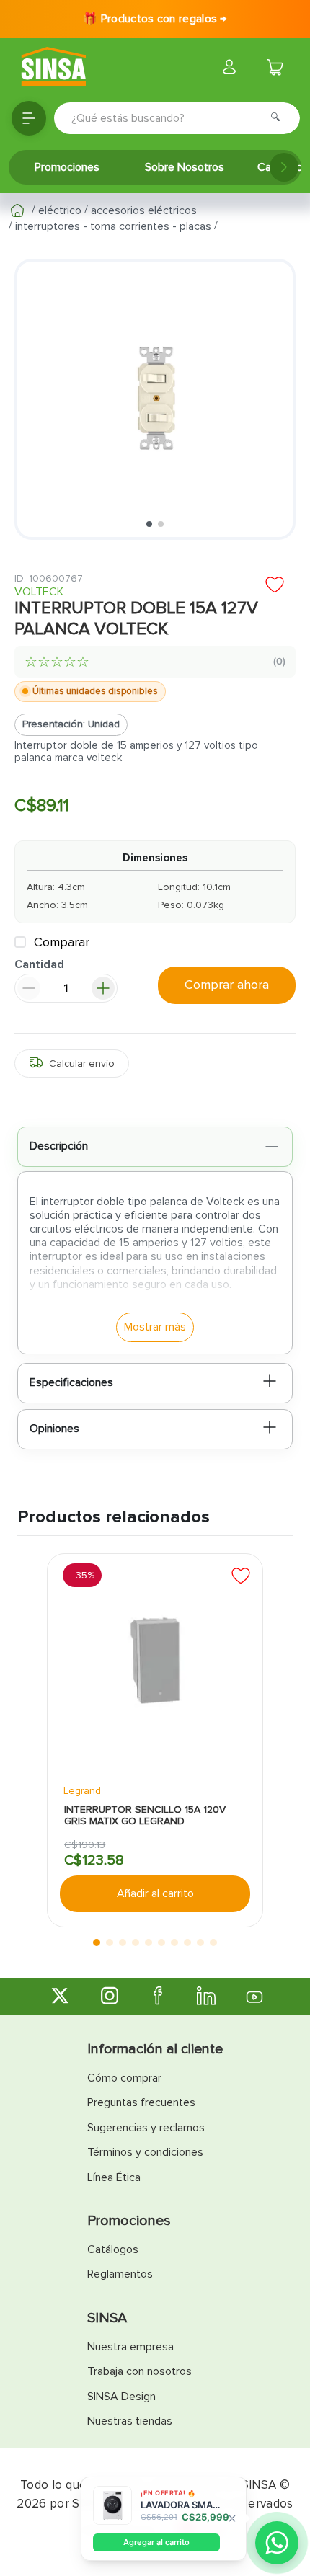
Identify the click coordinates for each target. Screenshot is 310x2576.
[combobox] (177, 118)
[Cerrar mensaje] (232, 2519)
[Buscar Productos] (280, 118)
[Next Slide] (284, 167)
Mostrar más (155, 1327)
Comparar (62, 942)
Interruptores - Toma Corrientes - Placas (113, 226)
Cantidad (39, 965)
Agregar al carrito (156, 2542)
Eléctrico (60, 210)
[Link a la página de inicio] (17, 210)
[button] (72, 1063)
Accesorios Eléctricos (144, 210)
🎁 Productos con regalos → (155, 19)
